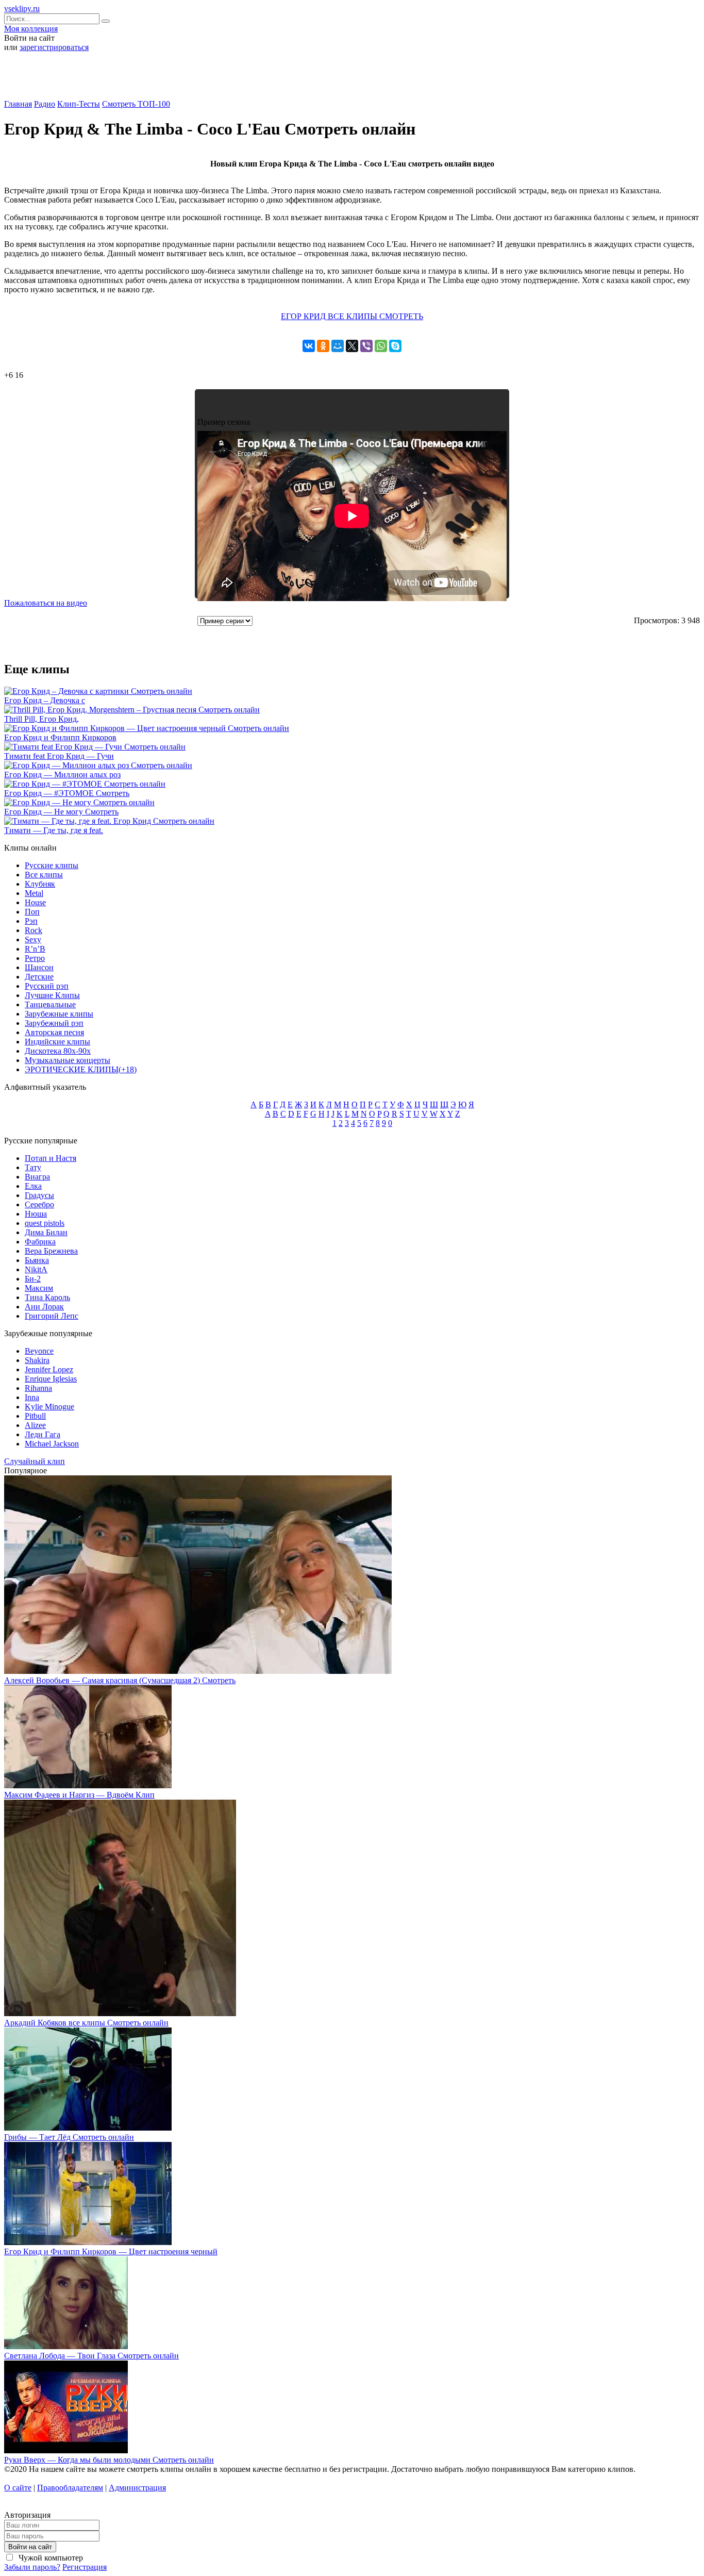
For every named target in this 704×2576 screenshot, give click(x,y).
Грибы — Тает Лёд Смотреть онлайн (69, 2137)
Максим (39, 1288)
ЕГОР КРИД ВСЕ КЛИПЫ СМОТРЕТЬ (352, 316)
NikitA (36, 1269)
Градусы (39, 1195)
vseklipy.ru (22, 9)
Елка (33, 1186)
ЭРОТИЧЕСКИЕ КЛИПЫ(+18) (81, 1069)
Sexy (33, 940)
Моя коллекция (31, 29)
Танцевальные (50, 1004)
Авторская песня (54, 1032)
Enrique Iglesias (51, 1379)
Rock (33, 930)
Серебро (39, 1204)
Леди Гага (43, 1434)
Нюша (36, 1214)
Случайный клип (35, 1461)
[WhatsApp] (381, 346)
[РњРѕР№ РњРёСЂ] (338, 346)
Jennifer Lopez (49, 1369)
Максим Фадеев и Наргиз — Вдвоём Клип (79, 1795)
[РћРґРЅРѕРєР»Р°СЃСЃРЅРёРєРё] (323, 346)
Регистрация (85, 2567)
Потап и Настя (51, 1158)
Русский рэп (47, 986)
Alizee (35, 1425)
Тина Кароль (47, 1297)
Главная (18, 104)
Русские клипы (52, 865)
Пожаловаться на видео (46, 603)
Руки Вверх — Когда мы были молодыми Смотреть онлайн (109, 2460)
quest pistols (45, 1223)
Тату (33, 1167)
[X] (352, 346)
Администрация (137, 2488)
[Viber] (366, 346)
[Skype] (395, 346)
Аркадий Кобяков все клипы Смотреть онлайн (86, 2023)
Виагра (37, 1177)
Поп (32, 912)
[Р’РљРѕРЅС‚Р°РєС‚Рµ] (309, 346)
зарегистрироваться (54, 47)
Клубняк (40, 884)
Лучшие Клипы (52, 995)
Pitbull (35, 1416)
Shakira (37, 1360)
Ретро (35, 958)
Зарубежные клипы (59, 1014)
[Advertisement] (352, 79)
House (35, 902)
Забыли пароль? (32, 2567)
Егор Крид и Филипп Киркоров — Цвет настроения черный (111, 2251)
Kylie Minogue (49, 1407)
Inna (32, 1397)
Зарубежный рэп (54, 1023)
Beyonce (39, 1351)
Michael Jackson (52, 1444)
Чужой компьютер (50, 2558)
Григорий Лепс (52, 1316)
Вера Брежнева (51, 1251)
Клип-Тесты (79, 104)
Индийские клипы (57, 1042)
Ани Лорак (44, 1307)
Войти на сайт (30, 2547)
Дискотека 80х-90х (58, 1051)
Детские (39, 977)
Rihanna (38, 1388)
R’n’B (35, 949)
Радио (45, 104)
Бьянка (37, 1260)
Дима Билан (46, 1232)
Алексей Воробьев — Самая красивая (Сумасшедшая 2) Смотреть (120, 1680)
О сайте (18, 2488)
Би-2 (33, 1279)
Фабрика (40, 1242)
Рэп (31, 921)
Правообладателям (70, 2488)
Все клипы (44, 875)
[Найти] (106, 21)
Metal (34, 893)
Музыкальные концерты (68, 1060)
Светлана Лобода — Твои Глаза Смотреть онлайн (91, 2356)
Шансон (39, 967)
